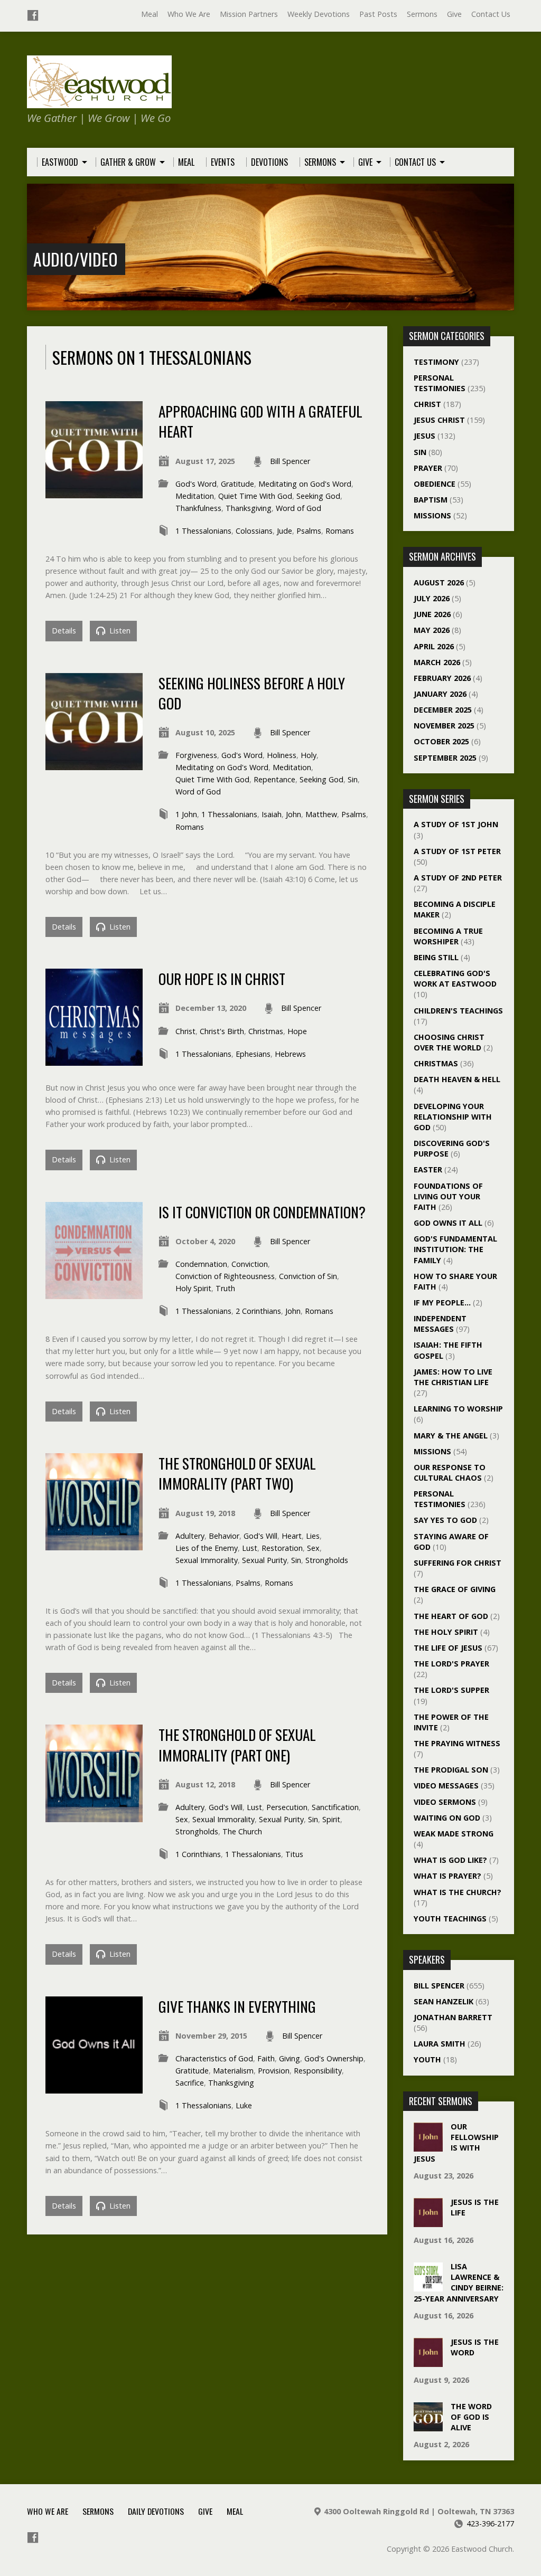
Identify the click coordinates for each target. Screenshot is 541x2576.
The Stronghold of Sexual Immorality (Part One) (237, 1744)
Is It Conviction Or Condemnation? (262, 1212)
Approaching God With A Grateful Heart (260, 421)
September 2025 (445, 758)
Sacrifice (190, 2083)
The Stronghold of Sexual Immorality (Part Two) (237, 1473)
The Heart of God (451, 1616)
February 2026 (442, 678)
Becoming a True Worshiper (448, 936)
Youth (427, 2059)
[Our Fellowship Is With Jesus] (428, 2146)
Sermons (422, 14)
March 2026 (437, 662)
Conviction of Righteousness (225, 1276)
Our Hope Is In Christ (222, 978)
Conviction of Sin (308, 1276)
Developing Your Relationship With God (453, 1117)
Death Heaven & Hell (457, 1079)
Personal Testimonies (440, 383)
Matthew (321, 814)
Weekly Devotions (319, 14)
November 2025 (444, 726)
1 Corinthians (198, 1854)
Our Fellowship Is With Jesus (456, 2142)
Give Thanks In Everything (237, 2006)
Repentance (274, 779)
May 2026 (432, 630)
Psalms (309, 531)
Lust (250, 1548)
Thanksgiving (249, 508)
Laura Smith (440, 2044)
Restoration (282, 1548)
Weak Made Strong (454, 1834)
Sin (353, 779)
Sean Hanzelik (444, 2001)
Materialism (233, 2071)
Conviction (250, 1264)
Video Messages (446, 1786)
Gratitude (237, 484)
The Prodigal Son (451, 1770)
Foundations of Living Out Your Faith (448, 1196)
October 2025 (441, 741)
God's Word (196, 484)
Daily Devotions (156, 2511)
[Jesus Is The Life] (428, 2222)
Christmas (266, 1031)
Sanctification (335, 1807)
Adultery (190, 1536)
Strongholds (327, 1560)
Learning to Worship (458, 1409)
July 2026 (432, 598)
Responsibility (318, 2071)
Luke (244, 2105)
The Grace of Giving (455, 1589)
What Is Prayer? (447, 1876)
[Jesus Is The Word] (428, 2361)
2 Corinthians (258, 1311)
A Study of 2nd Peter (458, 878)
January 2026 (440, 694)
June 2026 (432, 614)
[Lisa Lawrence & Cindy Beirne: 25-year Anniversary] (428, 2286)
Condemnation (201, 1264)
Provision (274, 2071)
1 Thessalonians (203, 531)
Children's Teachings (458, 1011)
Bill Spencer (290, 461)
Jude (285, 531)
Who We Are (189, 14)
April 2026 (434, 646)
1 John (186, 814)
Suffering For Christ (458, 1563)
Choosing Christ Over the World (449, 1042)
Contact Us (491, 14)
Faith (266, 2058)
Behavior (224, 1536)
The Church (242, 1831)
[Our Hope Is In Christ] (94, 1060)
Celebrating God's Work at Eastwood (455, 978)
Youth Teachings (450, 1919)
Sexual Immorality (207, 1560)
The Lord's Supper (451, 1690)
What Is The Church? (458, 1892)
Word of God (299, 508)
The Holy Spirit (446, 1632)
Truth (225, 1288)
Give (454, 14)
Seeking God (318, 496)
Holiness (282, 755)
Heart (292, 1536)
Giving (290, 2058)
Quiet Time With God (255, 496)
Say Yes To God (445, 1520)
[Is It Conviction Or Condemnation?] (94, 1293)
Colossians (254, 531)
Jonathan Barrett (453, 2017)
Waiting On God (447, 1818)
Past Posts (378, 14)
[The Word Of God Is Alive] (428, 2426)
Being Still (436, 957)
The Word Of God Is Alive (471, 2417)
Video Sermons (445, 1802)
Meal (150, 14)
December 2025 (443, 710)
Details (64, 631)
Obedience (435, 484)
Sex (313, 1548)
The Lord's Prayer (451, 1664)
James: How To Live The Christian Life (453, 1377)
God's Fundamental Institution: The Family (455, 1249)
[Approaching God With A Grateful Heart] (94, 492)
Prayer (428, 468)
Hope (297, 1031)
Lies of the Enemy (207, 1548)
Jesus (425, 436)
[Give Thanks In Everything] (94, 2087)
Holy (309, 755)
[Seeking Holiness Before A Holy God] (94, 764)
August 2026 (439, 583)
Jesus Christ (439, 420)
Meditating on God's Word (305, 484)
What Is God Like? (450, 1860)
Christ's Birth (222, 1031)
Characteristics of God (214, 2058)
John (293, 814)
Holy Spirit (193, 1288)
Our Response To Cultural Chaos (450, 1472)
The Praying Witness (457, 1743)
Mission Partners (249, 14)
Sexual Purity (264, 1560)
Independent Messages (440, 1324)
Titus (294, 1854)
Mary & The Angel (451, 1436)
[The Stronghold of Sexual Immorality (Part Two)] (94, 1544)
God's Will (260, 1536)
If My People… (442, 1303)
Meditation (195, 496)
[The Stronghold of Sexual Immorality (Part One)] (94, 1816)
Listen (119, 631)
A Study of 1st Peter (457, 851)
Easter (428, 1169)
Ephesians (253, 1054)
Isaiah (272, 814)
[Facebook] (33, 15)
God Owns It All (448, 1223)
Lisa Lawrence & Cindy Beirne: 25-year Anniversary (459, 2282)
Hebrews (290, 1054)
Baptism (431, 500)
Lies (313, 1536)
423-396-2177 (490, 2523)
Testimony (436, 362)
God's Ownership (334, 2058)
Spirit (331, 1819)
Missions (432, 515)
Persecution (287, 1807)
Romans (340, 531)
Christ (185, 1031)
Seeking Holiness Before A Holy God (252, 693)
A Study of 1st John (456, 824)
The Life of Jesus (448, 1648)
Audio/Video (76, 259)
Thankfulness (198, 508)
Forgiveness (196, 755)
